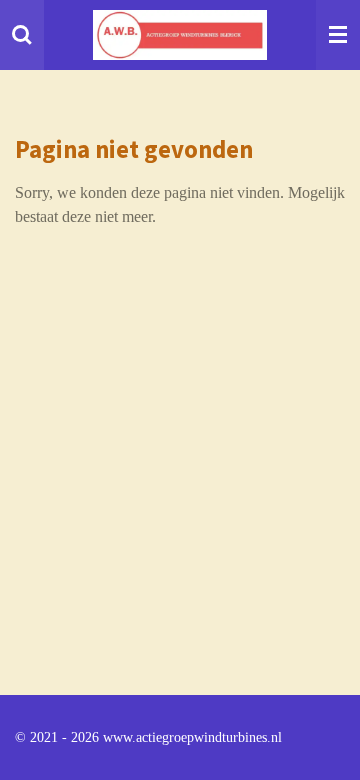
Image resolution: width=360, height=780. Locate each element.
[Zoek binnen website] (22, 35)
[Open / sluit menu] (338, 35)
